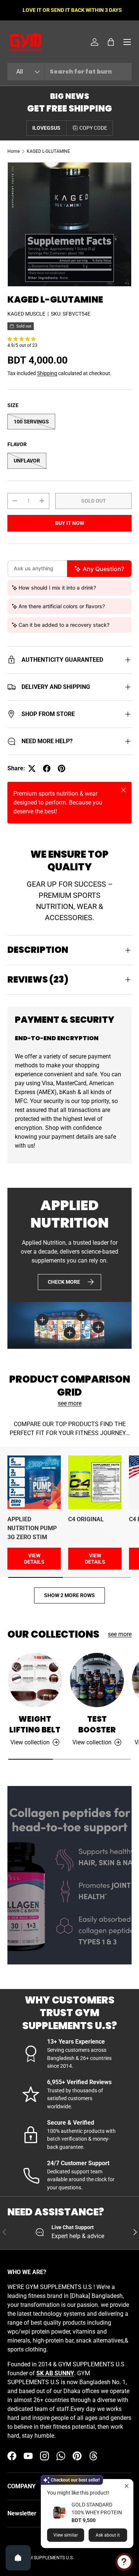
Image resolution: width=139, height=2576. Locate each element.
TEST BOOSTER (97, 1724)
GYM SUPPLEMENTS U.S (48, 2558)
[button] (111, 42)
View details (34, 1559)
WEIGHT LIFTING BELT (35, 1724)
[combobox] (69, 72)
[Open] (18, 2558)
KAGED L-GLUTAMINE (48, 151)
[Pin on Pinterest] (62, 768)
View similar (66, 2535)
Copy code (93, 128)
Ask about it (108, 2535)
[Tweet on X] (32, 768)
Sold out (94, 501)
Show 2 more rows (69, 1595)
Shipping (47, 373)
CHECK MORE (64, 1282)
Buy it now (70, 523)
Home (14, 151)
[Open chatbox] (124, 2562)
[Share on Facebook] (47, 768)
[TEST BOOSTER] (97, 1680)
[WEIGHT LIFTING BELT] (35, 1680)
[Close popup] (127, 2486)
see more (70, 1403)
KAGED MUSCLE (26, 314)
